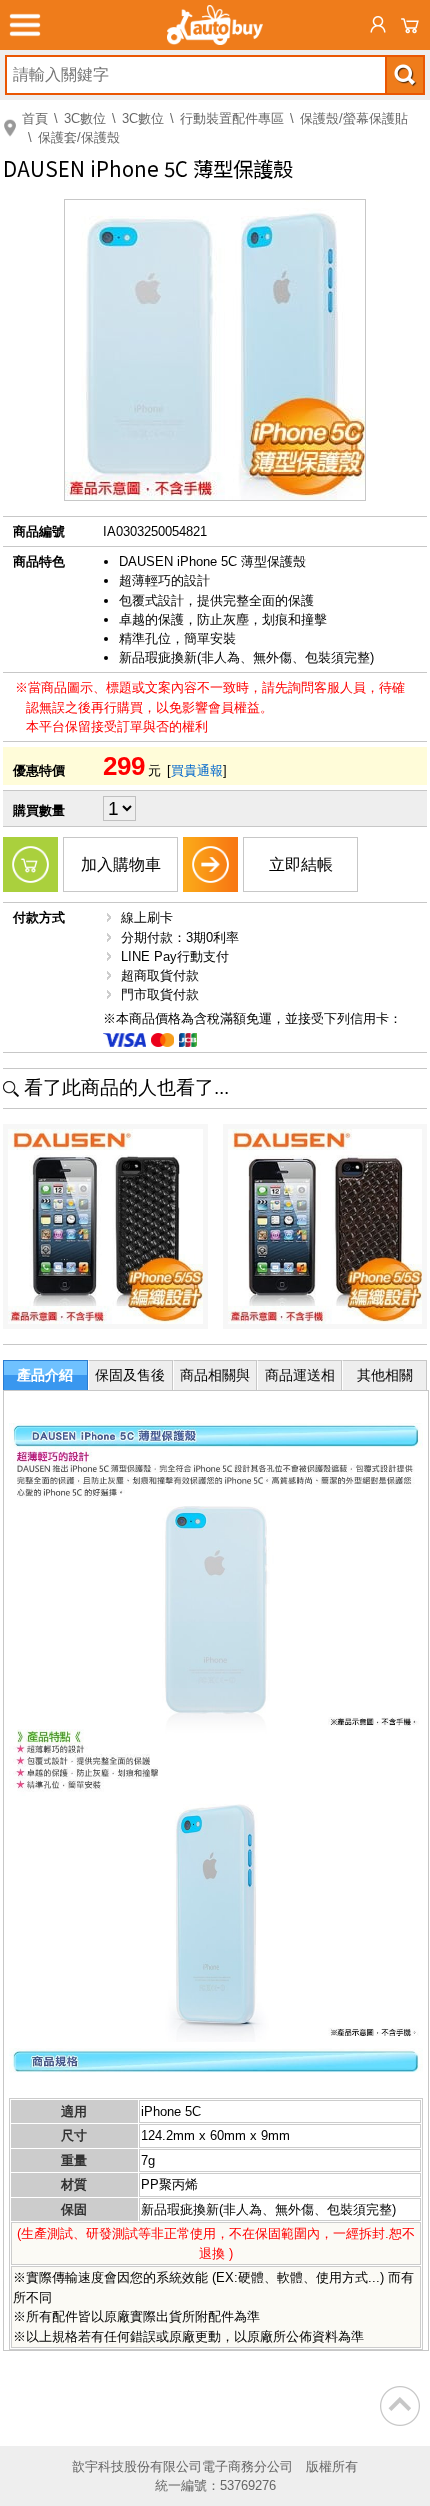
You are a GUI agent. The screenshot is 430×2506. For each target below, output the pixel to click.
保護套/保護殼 (79, 137)
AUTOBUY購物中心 (215, 25)
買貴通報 (197, 770)
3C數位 (85, 118)
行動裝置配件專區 (232, 118)
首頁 (35, 118)
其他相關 (385, 1375)
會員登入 (378, 25)
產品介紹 (45, 1375)
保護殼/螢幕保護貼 (354, 118)
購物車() (410, 25)
